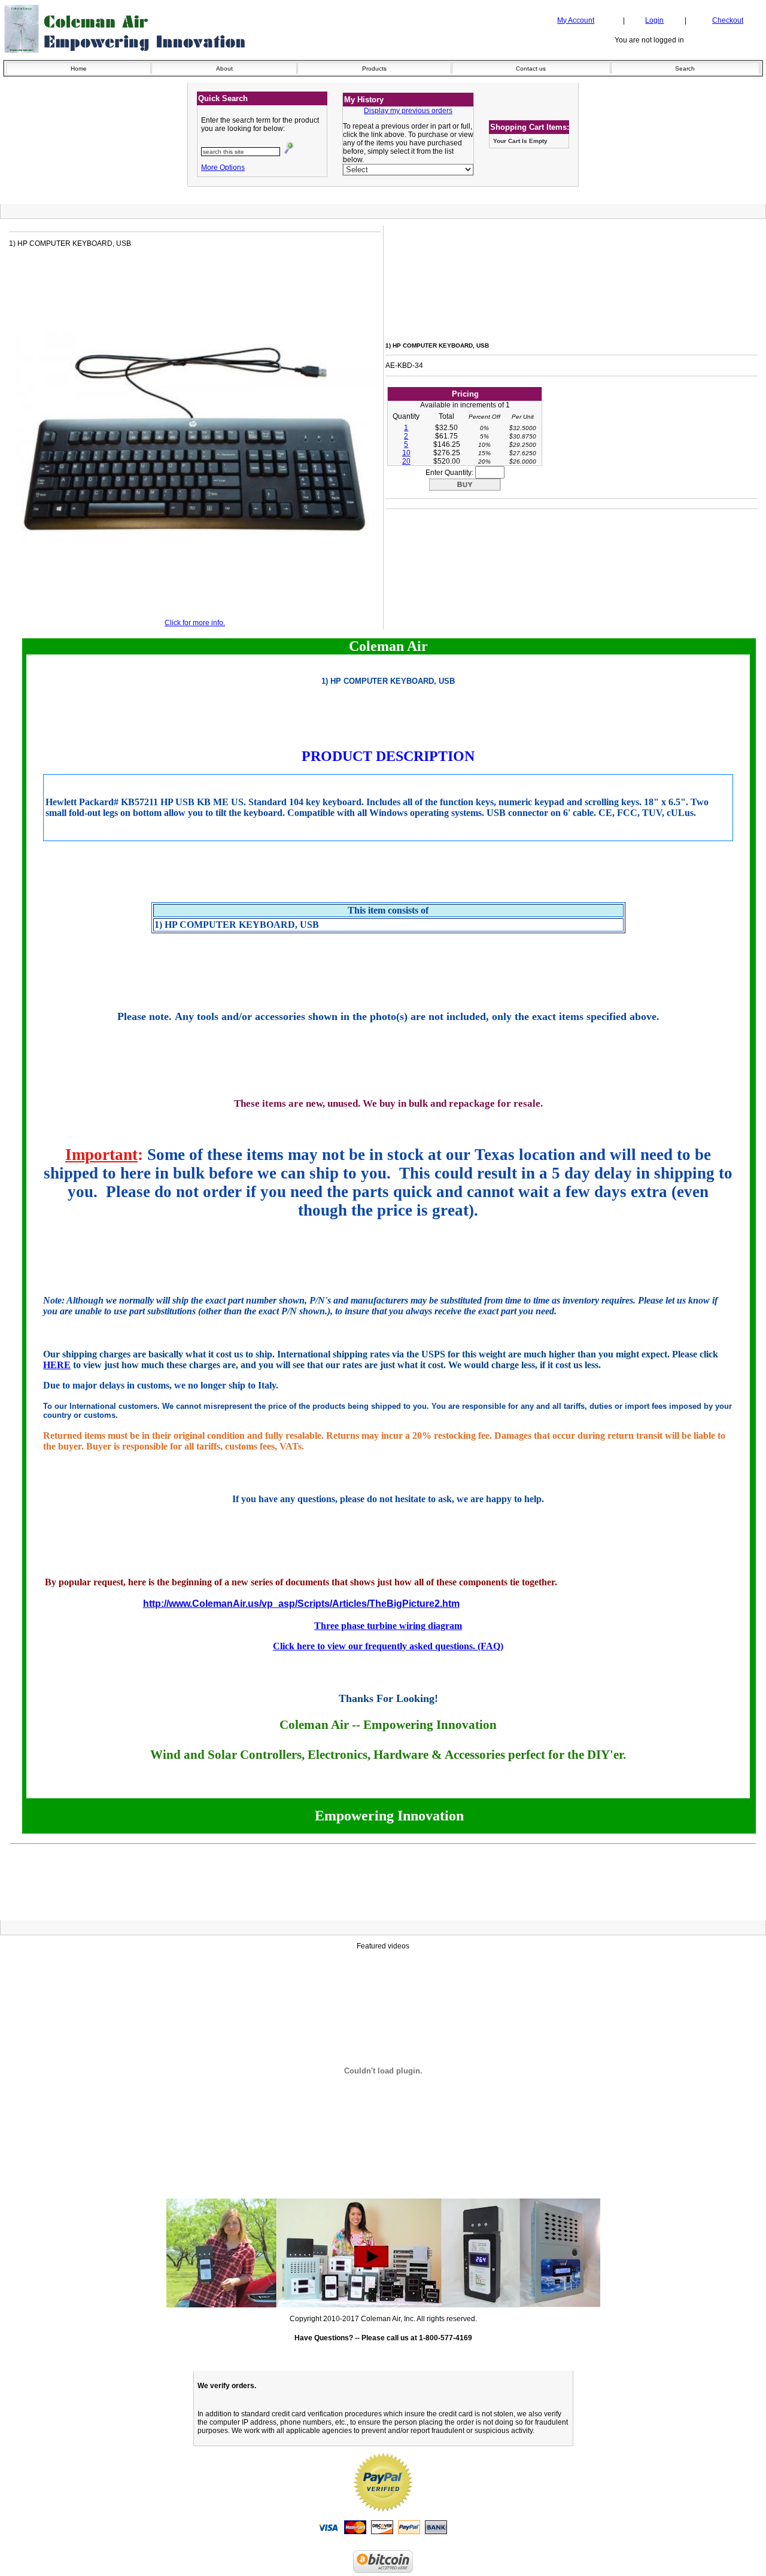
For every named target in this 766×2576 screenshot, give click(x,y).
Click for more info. (195, 623)
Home (79, 68)
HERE (57, 1365)
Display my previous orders (408, 111)
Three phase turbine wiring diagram (388, 1626)
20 (406, 461)
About (224, 68)
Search (685, 68)
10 (406, 453)
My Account (576, 20)
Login (654, 20)
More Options (223, 168)
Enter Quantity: (450, 473)
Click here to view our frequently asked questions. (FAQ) (388, 1646)
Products (374, 68)
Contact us (531, 68)
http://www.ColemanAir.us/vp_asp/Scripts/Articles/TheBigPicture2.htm (301, 1604)
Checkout (728, 20)
